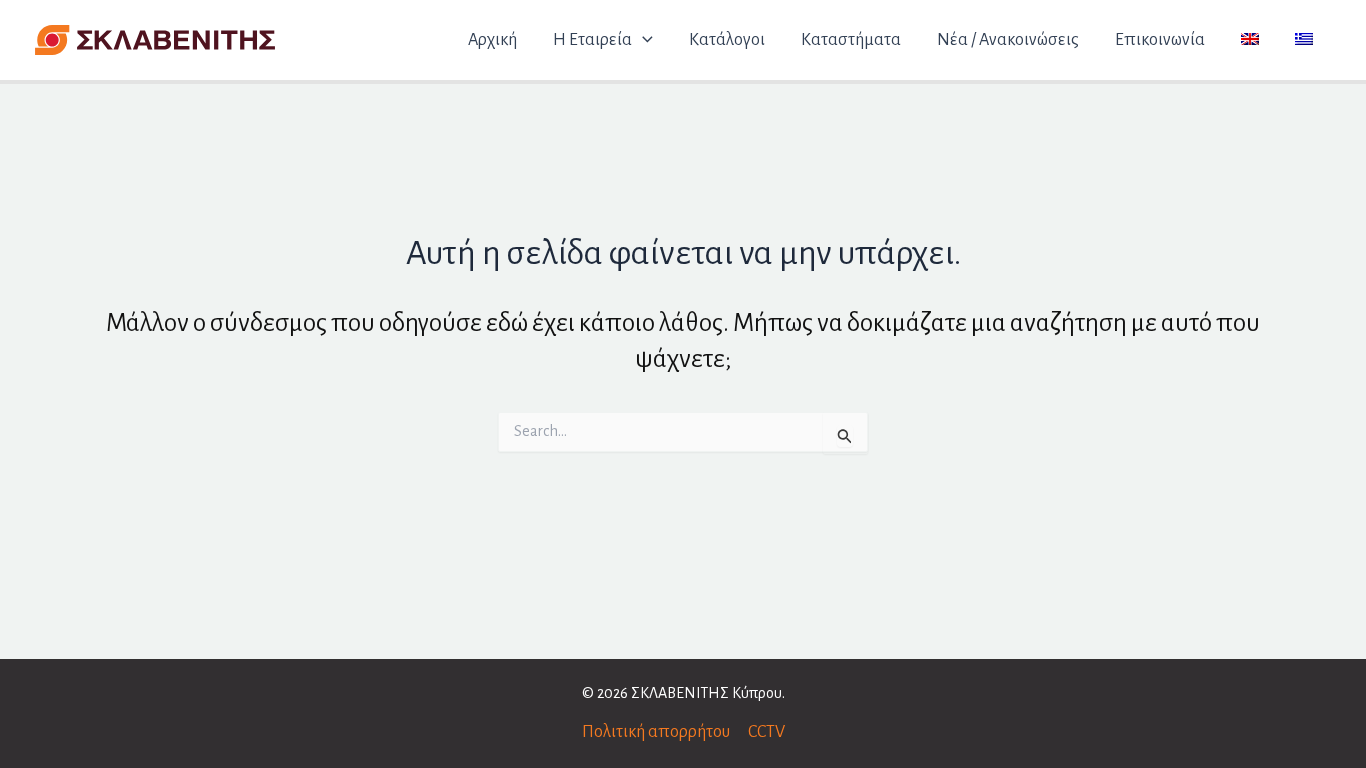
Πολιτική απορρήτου (656, 732)
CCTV (766, 732)
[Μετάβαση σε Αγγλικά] (1250, 40)
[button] (642, 40)
